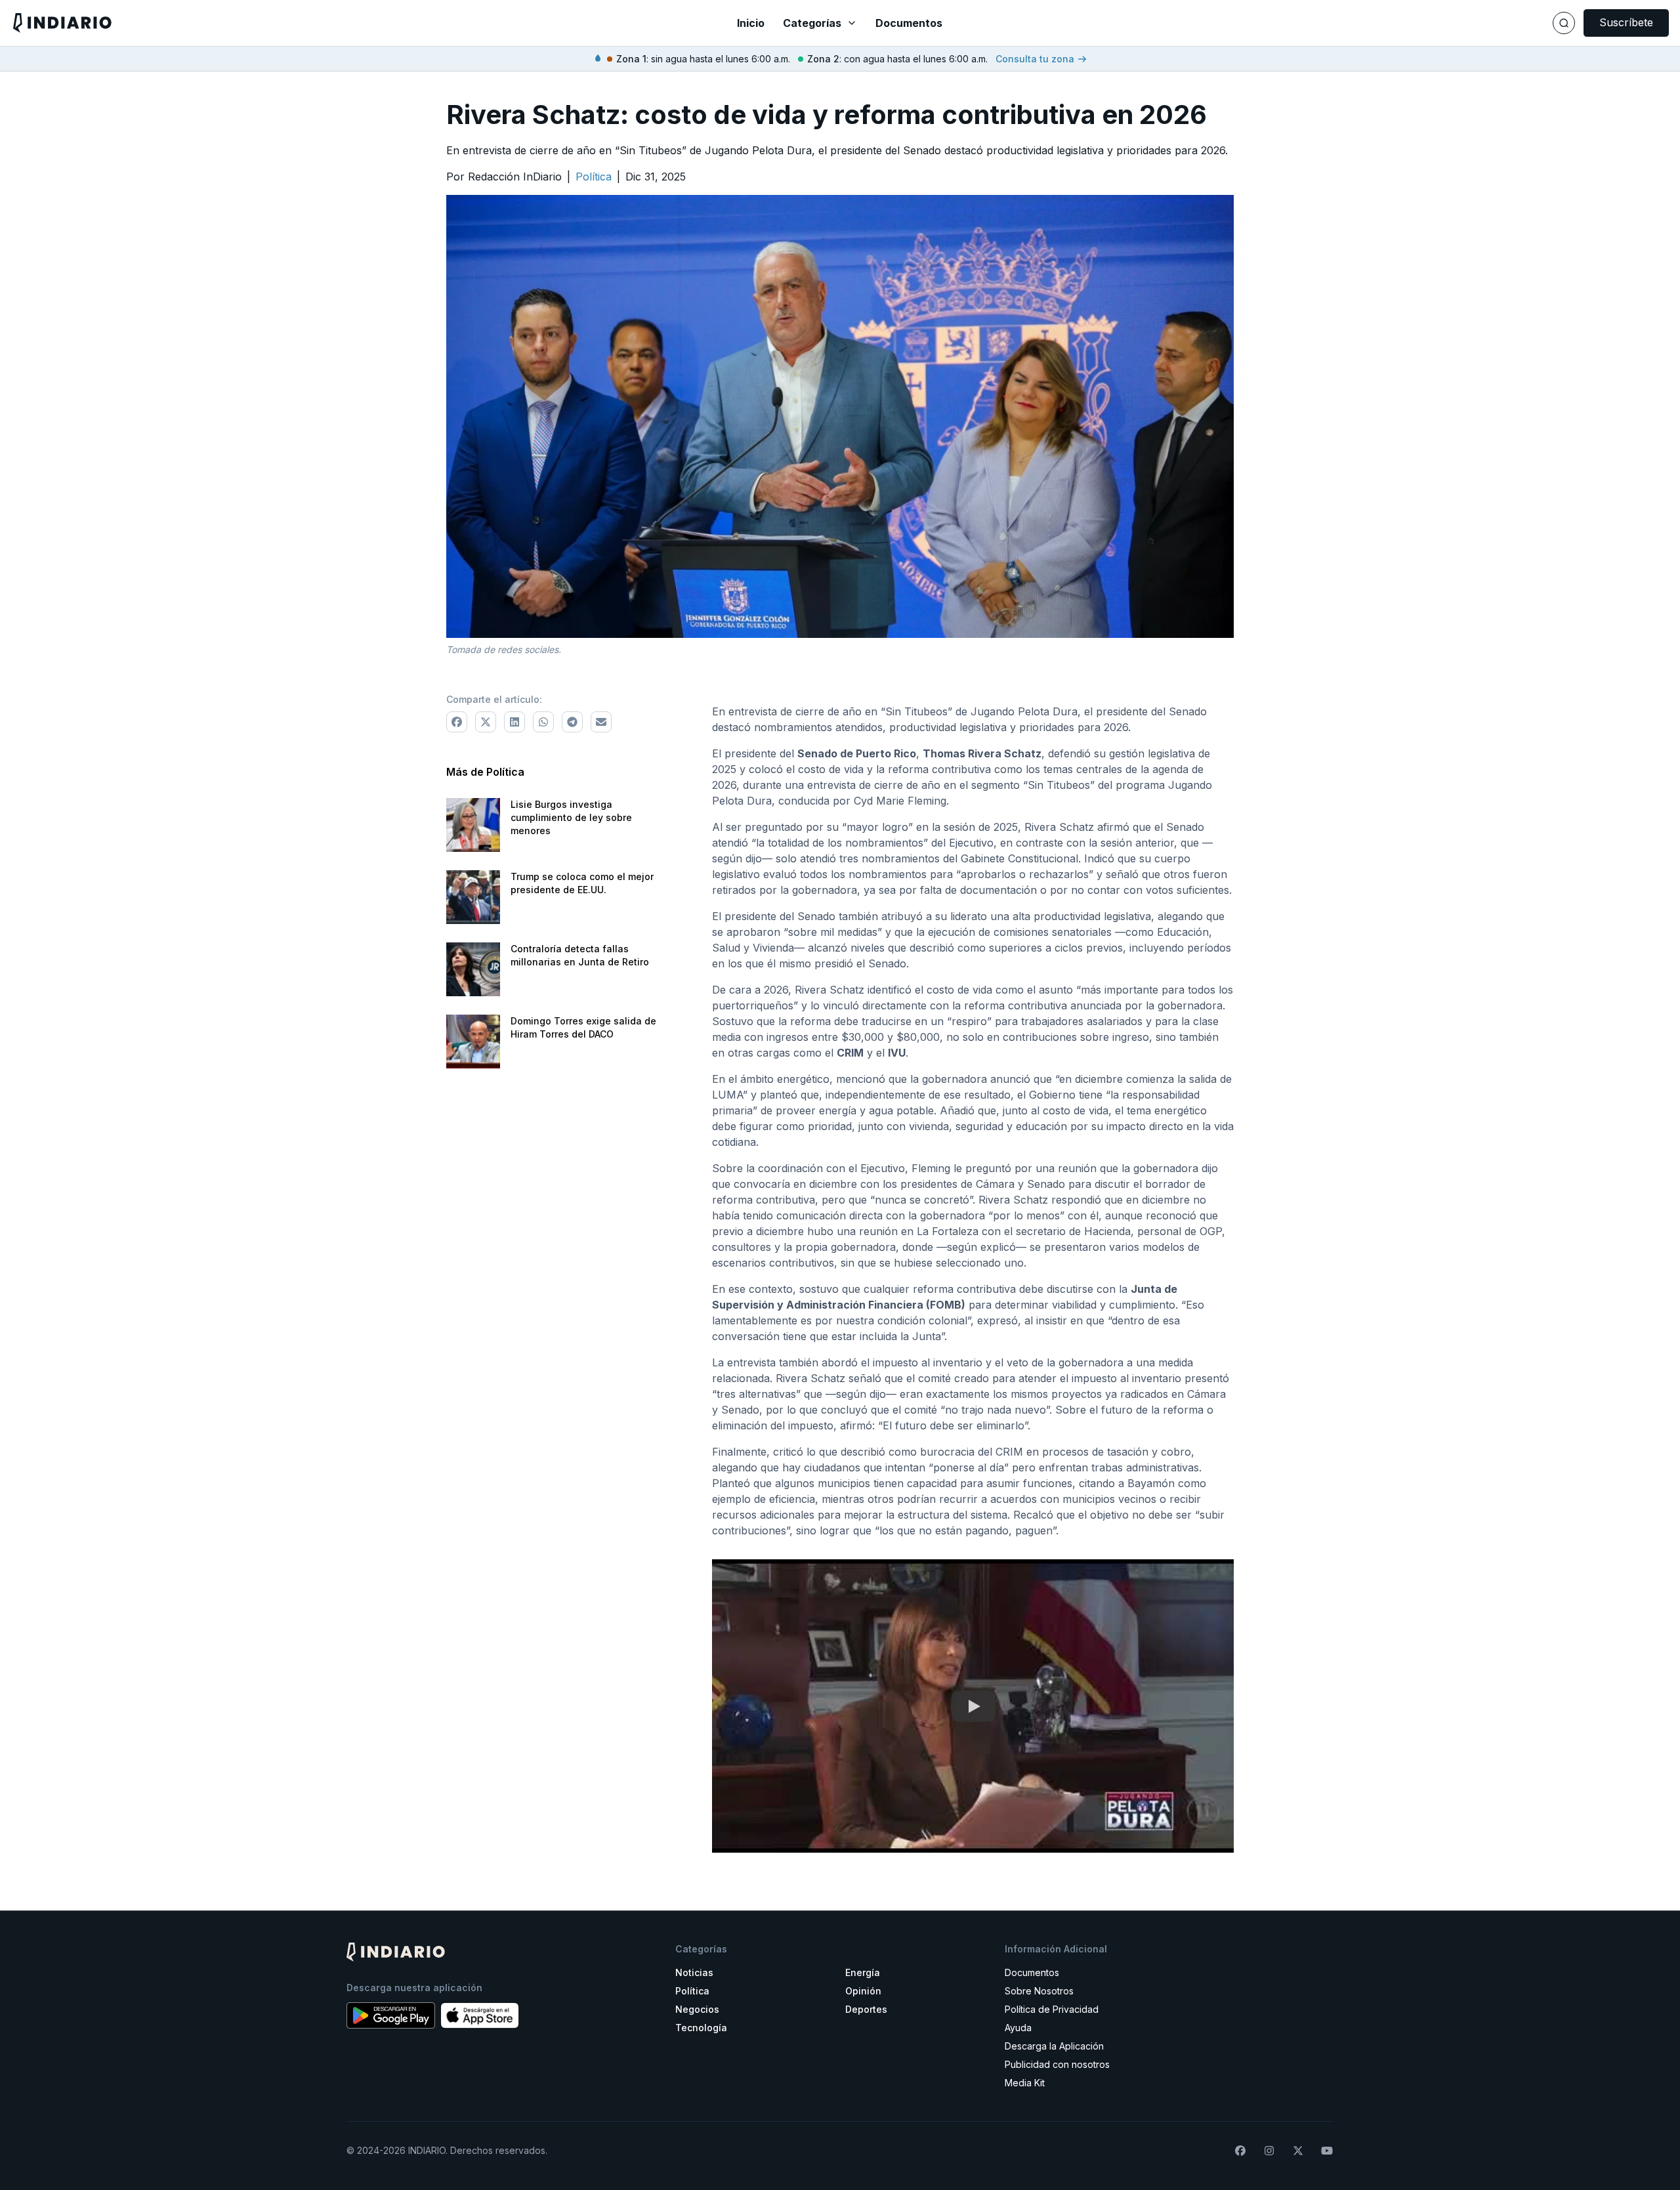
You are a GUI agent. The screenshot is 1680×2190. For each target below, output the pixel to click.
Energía (863, 1972)
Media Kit (1025, 2083)
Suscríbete (1626, 22)
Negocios (697, 2009)
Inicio (751, 23)
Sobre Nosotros (1039, 1991)
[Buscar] (1564, 23)
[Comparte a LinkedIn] (514, 722)
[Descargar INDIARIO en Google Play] (391, 2015)
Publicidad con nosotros (1057, 2064)
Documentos (909, 23)
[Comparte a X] (486, 722)
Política (692, 1991)
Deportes (866, 2009)
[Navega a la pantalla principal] (287, 23)
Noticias (694, 1972)
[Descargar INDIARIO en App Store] (480, 2015)
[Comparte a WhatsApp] (543, 722)
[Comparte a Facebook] (457, 722)
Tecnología (701, 2028)
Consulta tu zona (1035, 59)
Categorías (812, 23)
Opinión (863, 1991)
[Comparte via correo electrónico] (601, 722)
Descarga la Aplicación (1054, 2046)
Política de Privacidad (1052, 2009)
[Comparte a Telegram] (572, 722)
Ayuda (1018, 2028)
